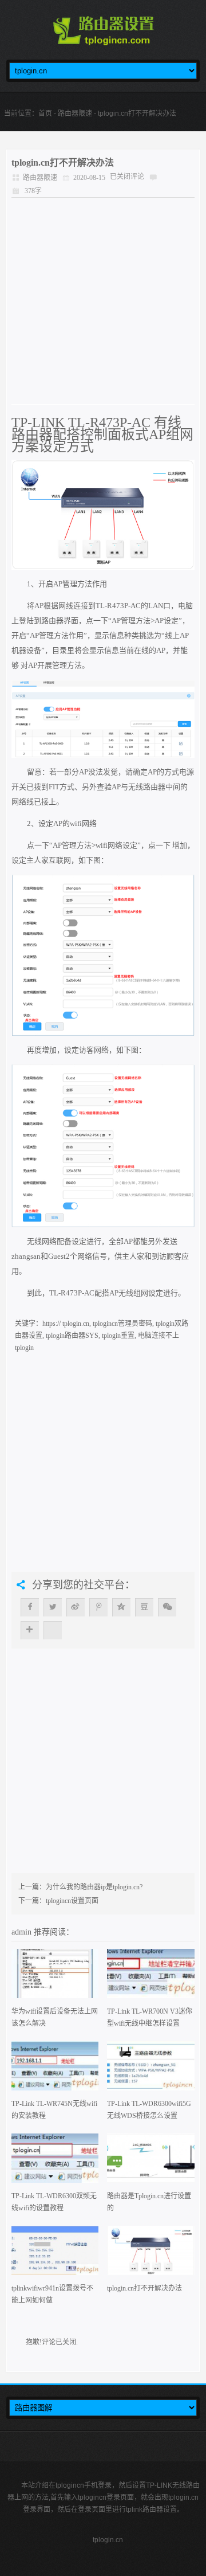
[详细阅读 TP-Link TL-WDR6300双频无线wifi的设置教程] (55, 2162)
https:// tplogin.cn (66, 1324)
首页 (45, 113)
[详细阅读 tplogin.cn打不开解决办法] (151, 2254)
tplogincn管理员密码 (122, 1324)
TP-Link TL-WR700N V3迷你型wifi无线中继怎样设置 (150, 2017)
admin (23, 1932)
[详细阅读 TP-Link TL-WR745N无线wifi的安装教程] (55, 2070)
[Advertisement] (103, 301)
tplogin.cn (108, 2540)
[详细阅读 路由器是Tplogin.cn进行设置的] (151, 2162)
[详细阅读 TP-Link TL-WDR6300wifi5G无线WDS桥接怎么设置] (151, 2070)
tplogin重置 (118, 1336)
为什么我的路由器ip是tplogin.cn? (94, 1887)
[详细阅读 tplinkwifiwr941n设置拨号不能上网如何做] (55, 2254)
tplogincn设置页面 (72, 1901)
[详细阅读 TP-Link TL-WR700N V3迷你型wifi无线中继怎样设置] (151, 1977)
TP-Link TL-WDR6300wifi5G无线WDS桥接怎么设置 (149, 2110)
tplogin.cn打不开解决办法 (63, 163)
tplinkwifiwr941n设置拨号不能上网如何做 (52, 2294)
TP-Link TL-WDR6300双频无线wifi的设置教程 (54, 2202)
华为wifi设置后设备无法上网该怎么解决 (55, 2017)
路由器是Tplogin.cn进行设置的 (149, 2202)
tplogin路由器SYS (72, 1336)
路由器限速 (75, 113)
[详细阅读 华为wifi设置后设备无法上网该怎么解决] (55, 1977)
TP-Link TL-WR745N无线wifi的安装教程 (54, 2110)
